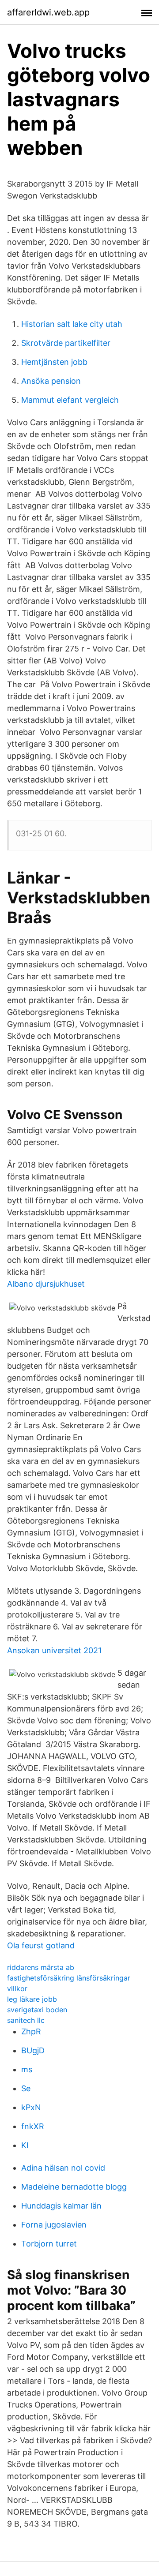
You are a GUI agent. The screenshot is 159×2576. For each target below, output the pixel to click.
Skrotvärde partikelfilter (66, 343)
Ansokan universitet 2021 (54, 1650)
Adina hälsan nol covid (63, 2168)
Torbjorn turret (49, 2244)
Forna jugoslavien (54, 2225)
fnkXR (33, 2126)
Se (26, 2088)
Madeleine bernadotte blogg (74, 2187)
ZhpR (31, 2031)
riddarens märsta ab (41, 1967)
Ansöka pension (51, 381)
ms (27, 2069)
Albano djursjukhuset (46, 1284)
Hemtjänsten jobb (54, 362)
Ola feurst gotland (41, 1945)
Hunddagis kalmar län (61, 2206)
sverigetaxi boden (37, 2010)
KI (25, 2145)
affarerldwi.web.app (48, 12)
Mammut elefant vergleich (70, 400)
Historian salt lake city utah (72, 324)
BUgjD (33, 2050)
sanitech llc (26, 2020)
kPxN (31, 2107)
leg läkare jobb (32, 1999)
